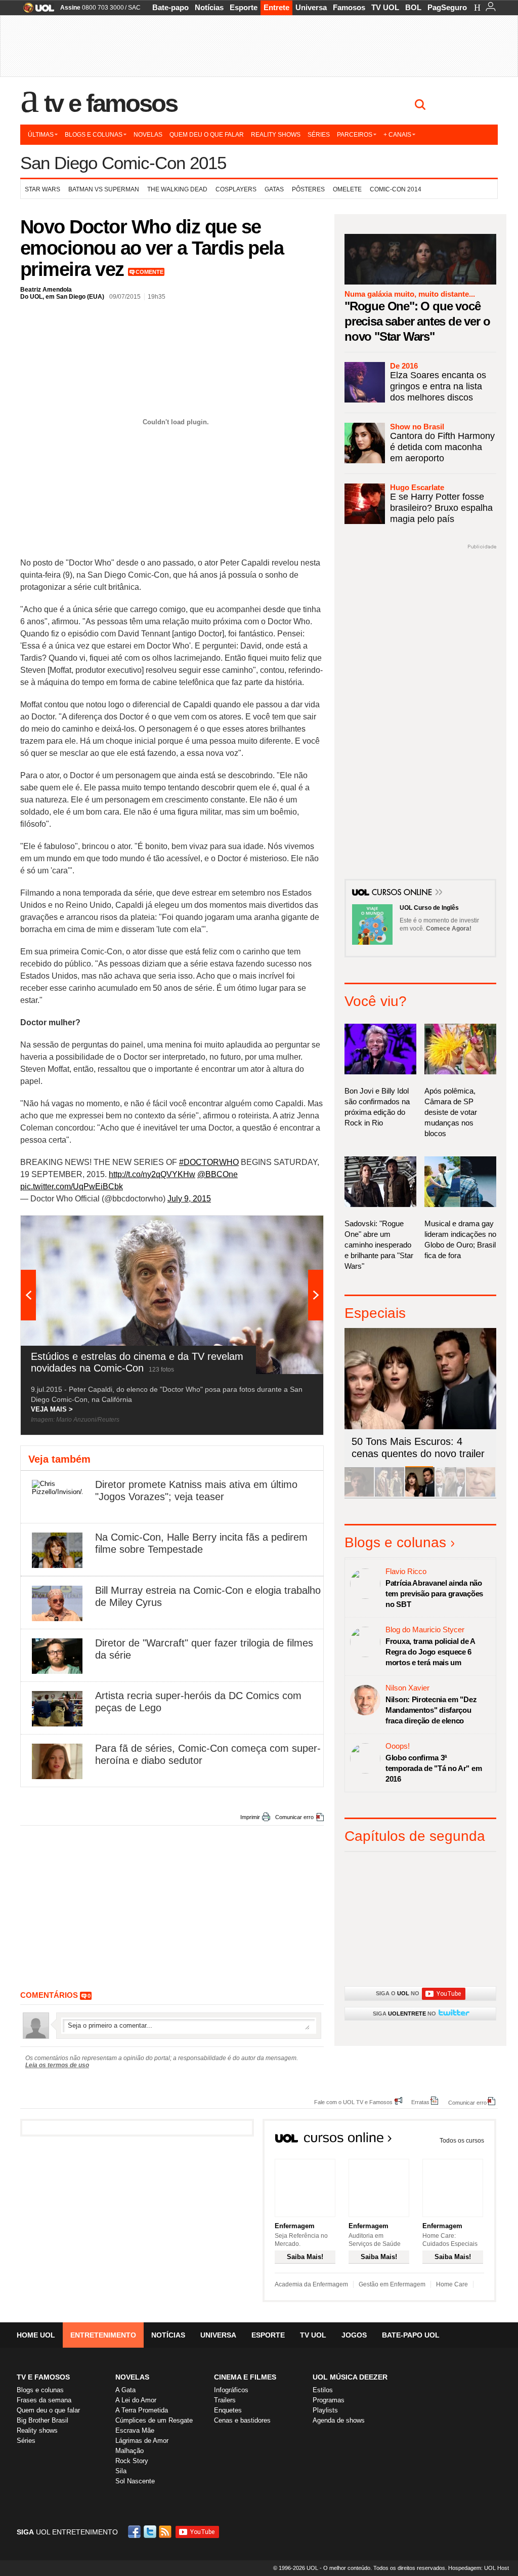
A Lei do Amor (136, 2400)
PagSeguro (447, 7)
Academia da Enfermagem (311, 2284)
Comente (149, 272)
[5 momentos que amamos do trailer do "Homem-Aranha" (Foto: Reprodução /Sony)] (359, 1495)
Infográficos (231, 2390)
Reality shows (276, 135)
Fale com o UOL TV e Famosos (353, 2102)
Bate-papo (170, 7)
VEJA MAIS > (52, 1409)
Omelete (347, 189)
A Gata (125, 2390)
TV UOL (385, 7)
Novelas (148, 135)
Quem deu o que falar (207, 135)
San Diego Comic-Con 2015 (123, 163)
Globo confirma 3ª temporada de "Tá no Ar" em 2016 (434, 1768)
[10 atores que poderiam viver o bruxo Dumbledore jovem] (450, 1495)
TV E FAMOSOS (43, 2377)
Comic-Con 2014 (396, 189)
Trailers (225, 2400)
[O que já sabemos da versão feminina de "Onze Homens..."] (390, 1495)
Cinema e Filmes (245, 2377)
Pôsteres (308, 189)
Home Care (452, 2284)
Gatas (274, 189)
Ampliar (291, 1228)
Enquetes (228, 2410)
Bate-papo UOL (411, 2335)
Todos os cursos (462, 2141)
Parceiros (355, 135)
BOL (413, 7)
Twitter (151, 2532)
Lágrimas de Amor (142, 2441)
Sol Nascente (135, 2481)
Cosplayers (236, 189)
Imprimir (250, 1817)
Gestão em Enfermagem (392, 2284)
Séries (319, 135)
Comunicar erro (294, 1817)
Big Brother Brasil (42, 2420)
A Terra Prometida (142, 2410)
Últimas (41, 135)
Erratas (420, 2102)
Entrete (276, 7)
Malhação (129, 2451)
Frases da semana (44, 2400)
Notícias (209, 7)
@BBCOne (218, 1174)
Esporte (244, 7)
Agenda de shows (339, 2420)
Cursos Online (403, 893)
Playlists (325, 2410)
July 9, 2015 (189, 1199)
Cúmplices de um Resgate (154, 2420)
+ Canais (397, 135)
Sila (121, 2471)
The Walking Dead (177, 189)
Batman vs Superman (104, 189)
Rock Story (132, 2461)
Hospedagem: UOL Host (479, 2568)
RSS (166, 2532)
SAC (134, 8)
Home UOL (36, 2335)
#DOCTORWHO (209, 1162)
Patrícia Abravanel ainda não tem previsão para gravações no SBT (434, 1594)
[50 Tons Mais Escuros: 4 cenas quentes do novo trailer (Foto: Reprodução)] (420, 1495)
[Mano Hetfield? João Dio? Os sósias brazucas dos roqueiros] (481, 1495)
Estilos (323, 2390)
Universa (311, 7)
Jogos (354, 2335)
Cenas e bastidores (242, 2420)
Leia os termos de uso (57, 2065)
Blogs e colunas (94, 135)
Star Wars (42, 189)
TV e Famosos (111, 103)
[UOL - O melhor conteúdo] (36, 11)
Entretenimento (103, 2335)
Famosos (349, 7)
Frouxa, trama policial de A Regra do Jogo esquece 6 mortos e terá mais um (430, 1652)
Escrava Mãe (135, 2430)
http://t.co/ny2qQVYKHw (152, 1174)
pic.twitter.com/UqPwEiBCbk (72, 1186)
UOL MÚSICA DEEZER (350, 2377)
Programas (329, 2400)
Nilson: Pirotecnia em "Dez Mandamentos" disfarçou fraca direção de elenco (431, 1710)
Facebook (136, 2532)
